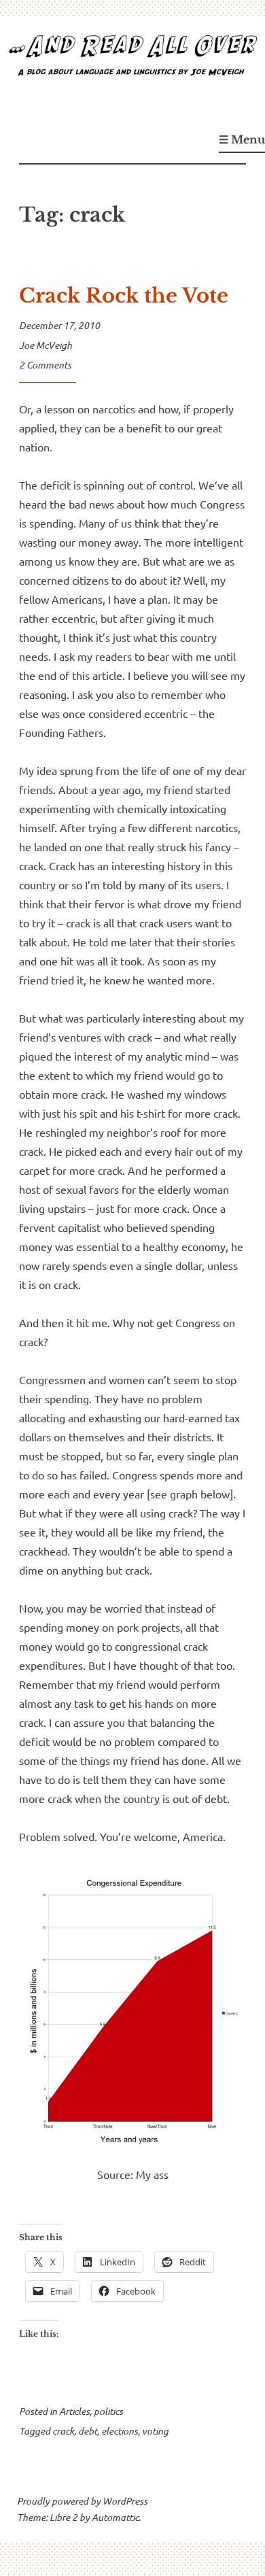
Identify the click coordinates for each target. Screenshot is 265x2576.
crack (63, 2431)
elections (120, 2431)
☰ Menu (242, 139)
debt (88, 2431)
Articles (74, 2411)
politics (108, 2411)
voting (155, 2431)
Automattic (115, 2517)
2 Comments (45, 365)
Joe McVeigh (46, 345)
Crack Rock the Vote (124, 296)
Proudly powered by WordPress (82, 2501)
